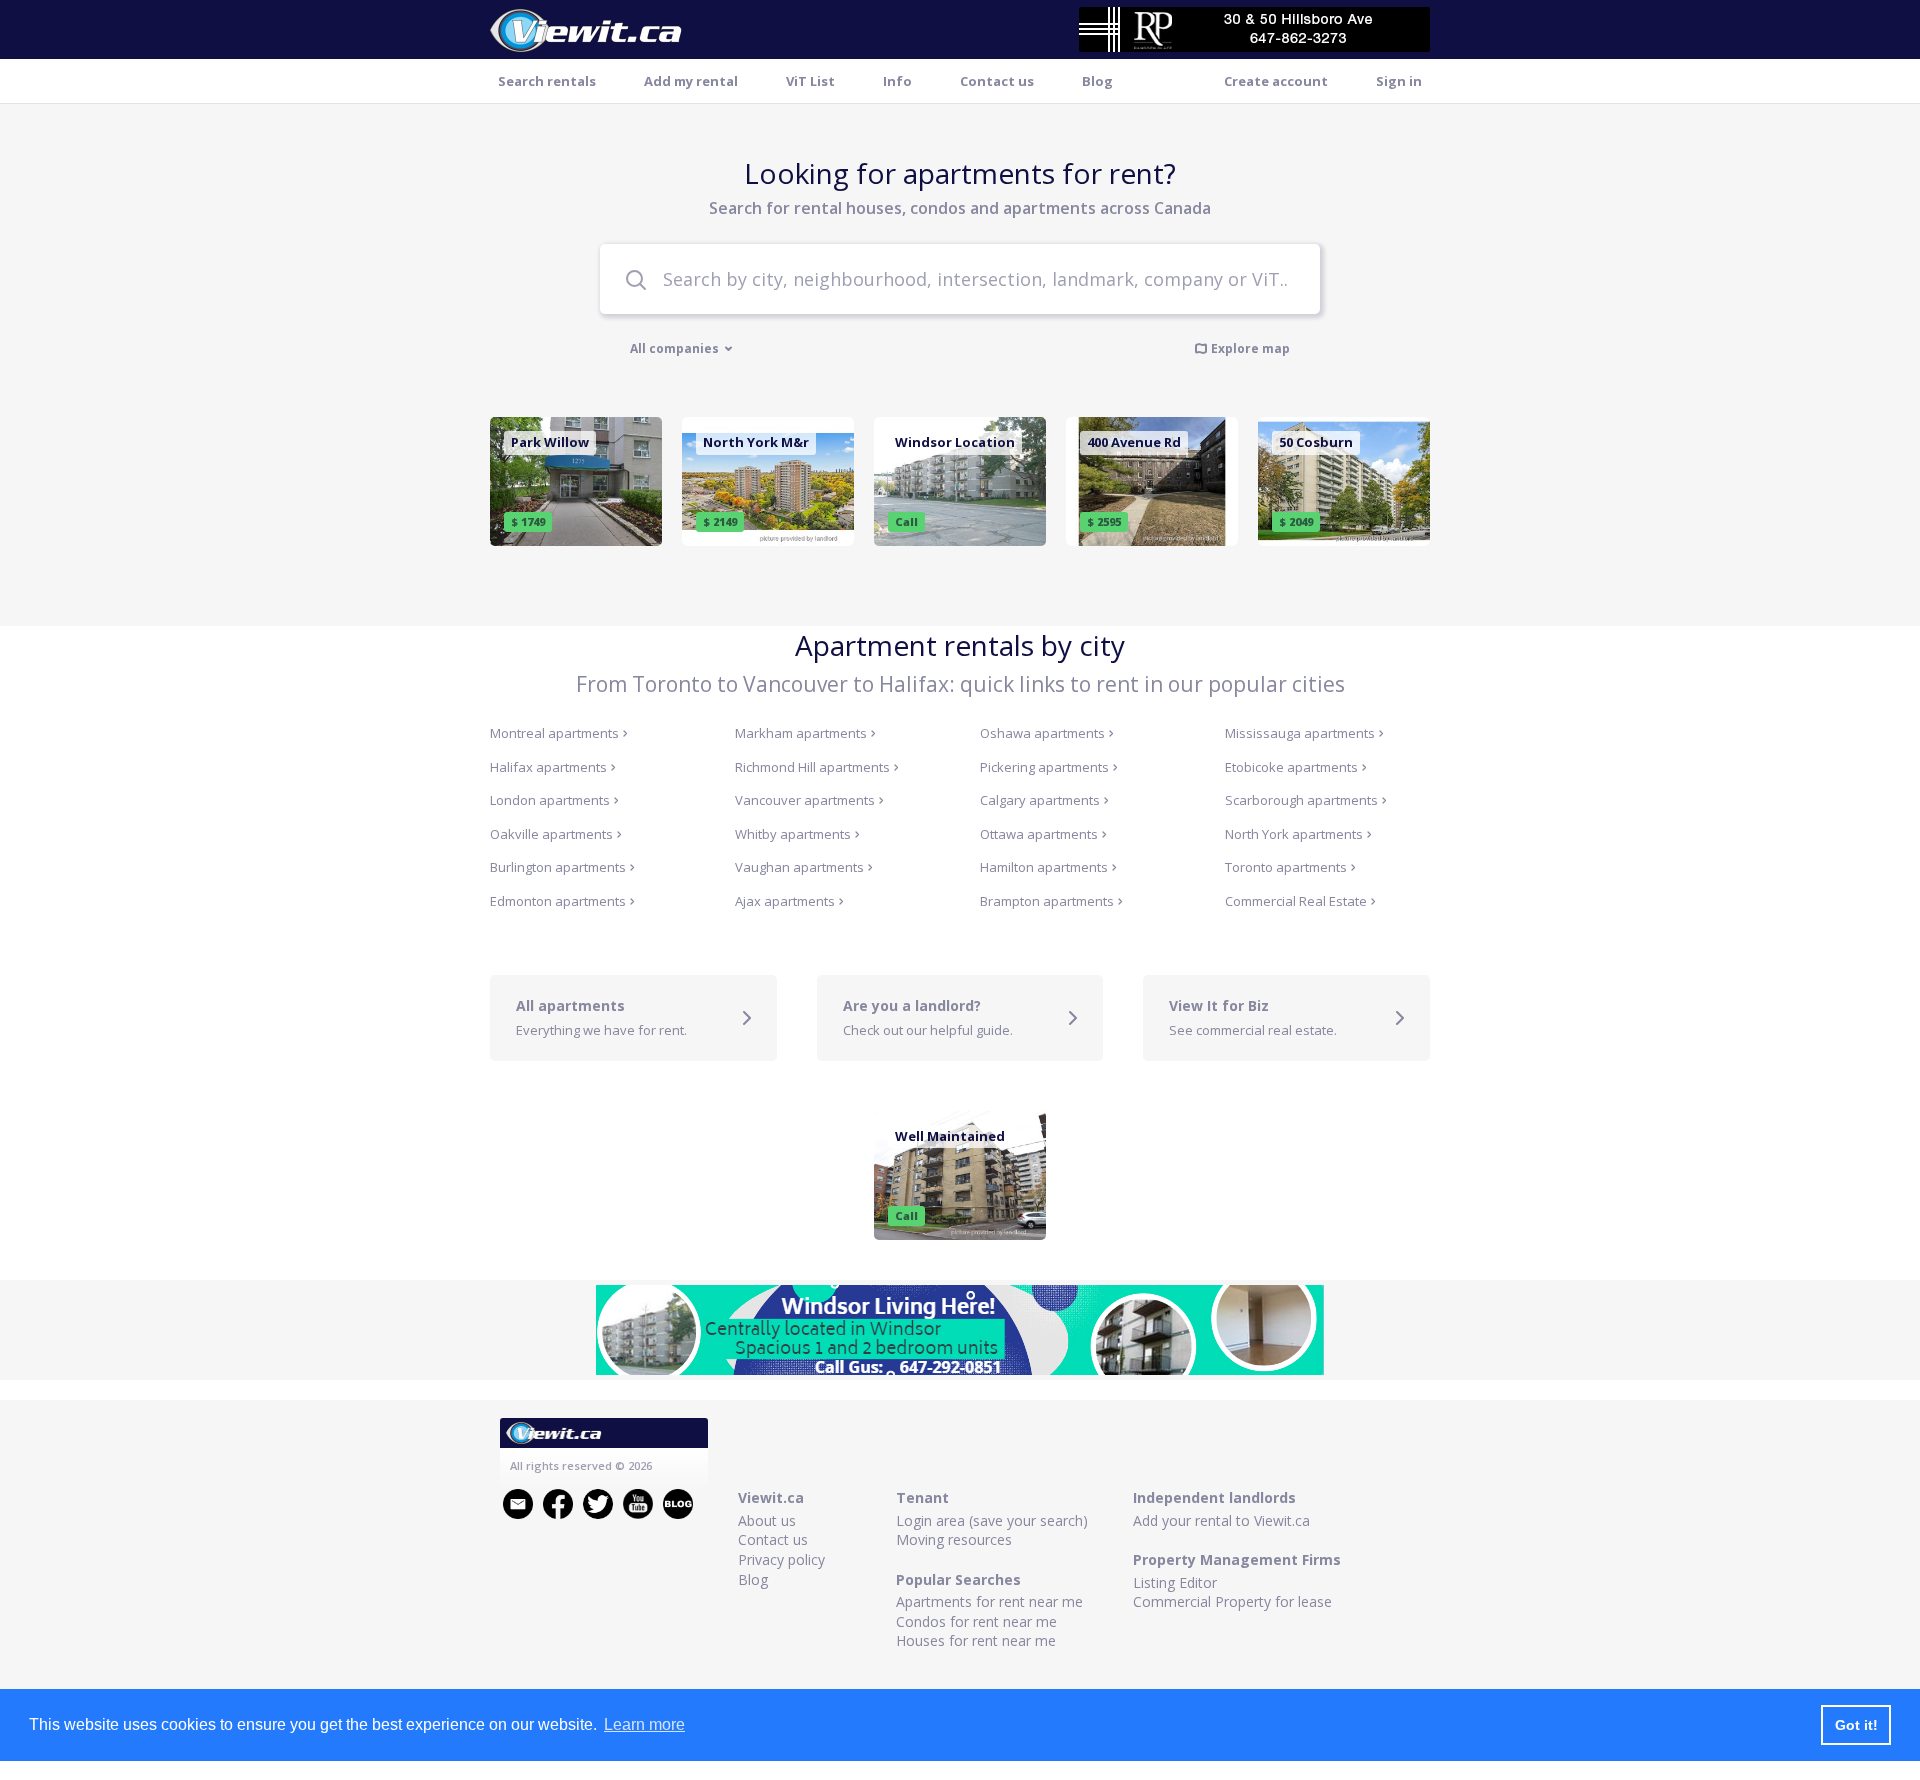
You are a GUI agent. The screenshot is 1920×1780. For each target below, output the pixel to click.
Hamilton (1044, 867)
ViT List (810, 81)
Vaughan (799, 867)
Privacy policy (781, 1559)
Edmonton (558, 901)
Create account (1276, 81)
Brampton (1047, 901)
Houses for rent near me (976, 1640)
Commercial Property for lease (1232, 1601)
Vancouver (805, 800)
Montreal (554, 733)
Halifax (548, 767)
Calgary (1040, 800)
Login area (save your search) (992, 1520)
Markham (801, 733)
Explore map (1250, 348)
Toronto (1286, 867)
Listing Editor (1175, 1582)
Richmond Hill (812, 767)
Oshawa (1042, 733)
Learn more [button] (644, 1724)
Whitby (793, 834)
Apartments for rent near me (989, 1601)
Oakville (551, 834)
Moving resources (954, 1539)
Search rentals (547, 81)
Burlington (558, 867)
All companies (676, 349)
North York (1294, 834)
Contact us (997, 81)
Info (897, 81)
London (550, 800)
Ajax (785, 901)
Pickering (1044, 767)
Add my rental (691, 81)
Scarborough (1301, 800)
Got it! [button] (1856, 1725)
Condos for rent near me (976, 1621)
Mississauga (1300, 733)
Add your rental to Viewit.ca (1221, 1520)
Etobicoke (1291, 767)
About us (767, 1520)
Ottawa (1039, 834)
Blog (1097, 81)
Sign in (1399, 81)
